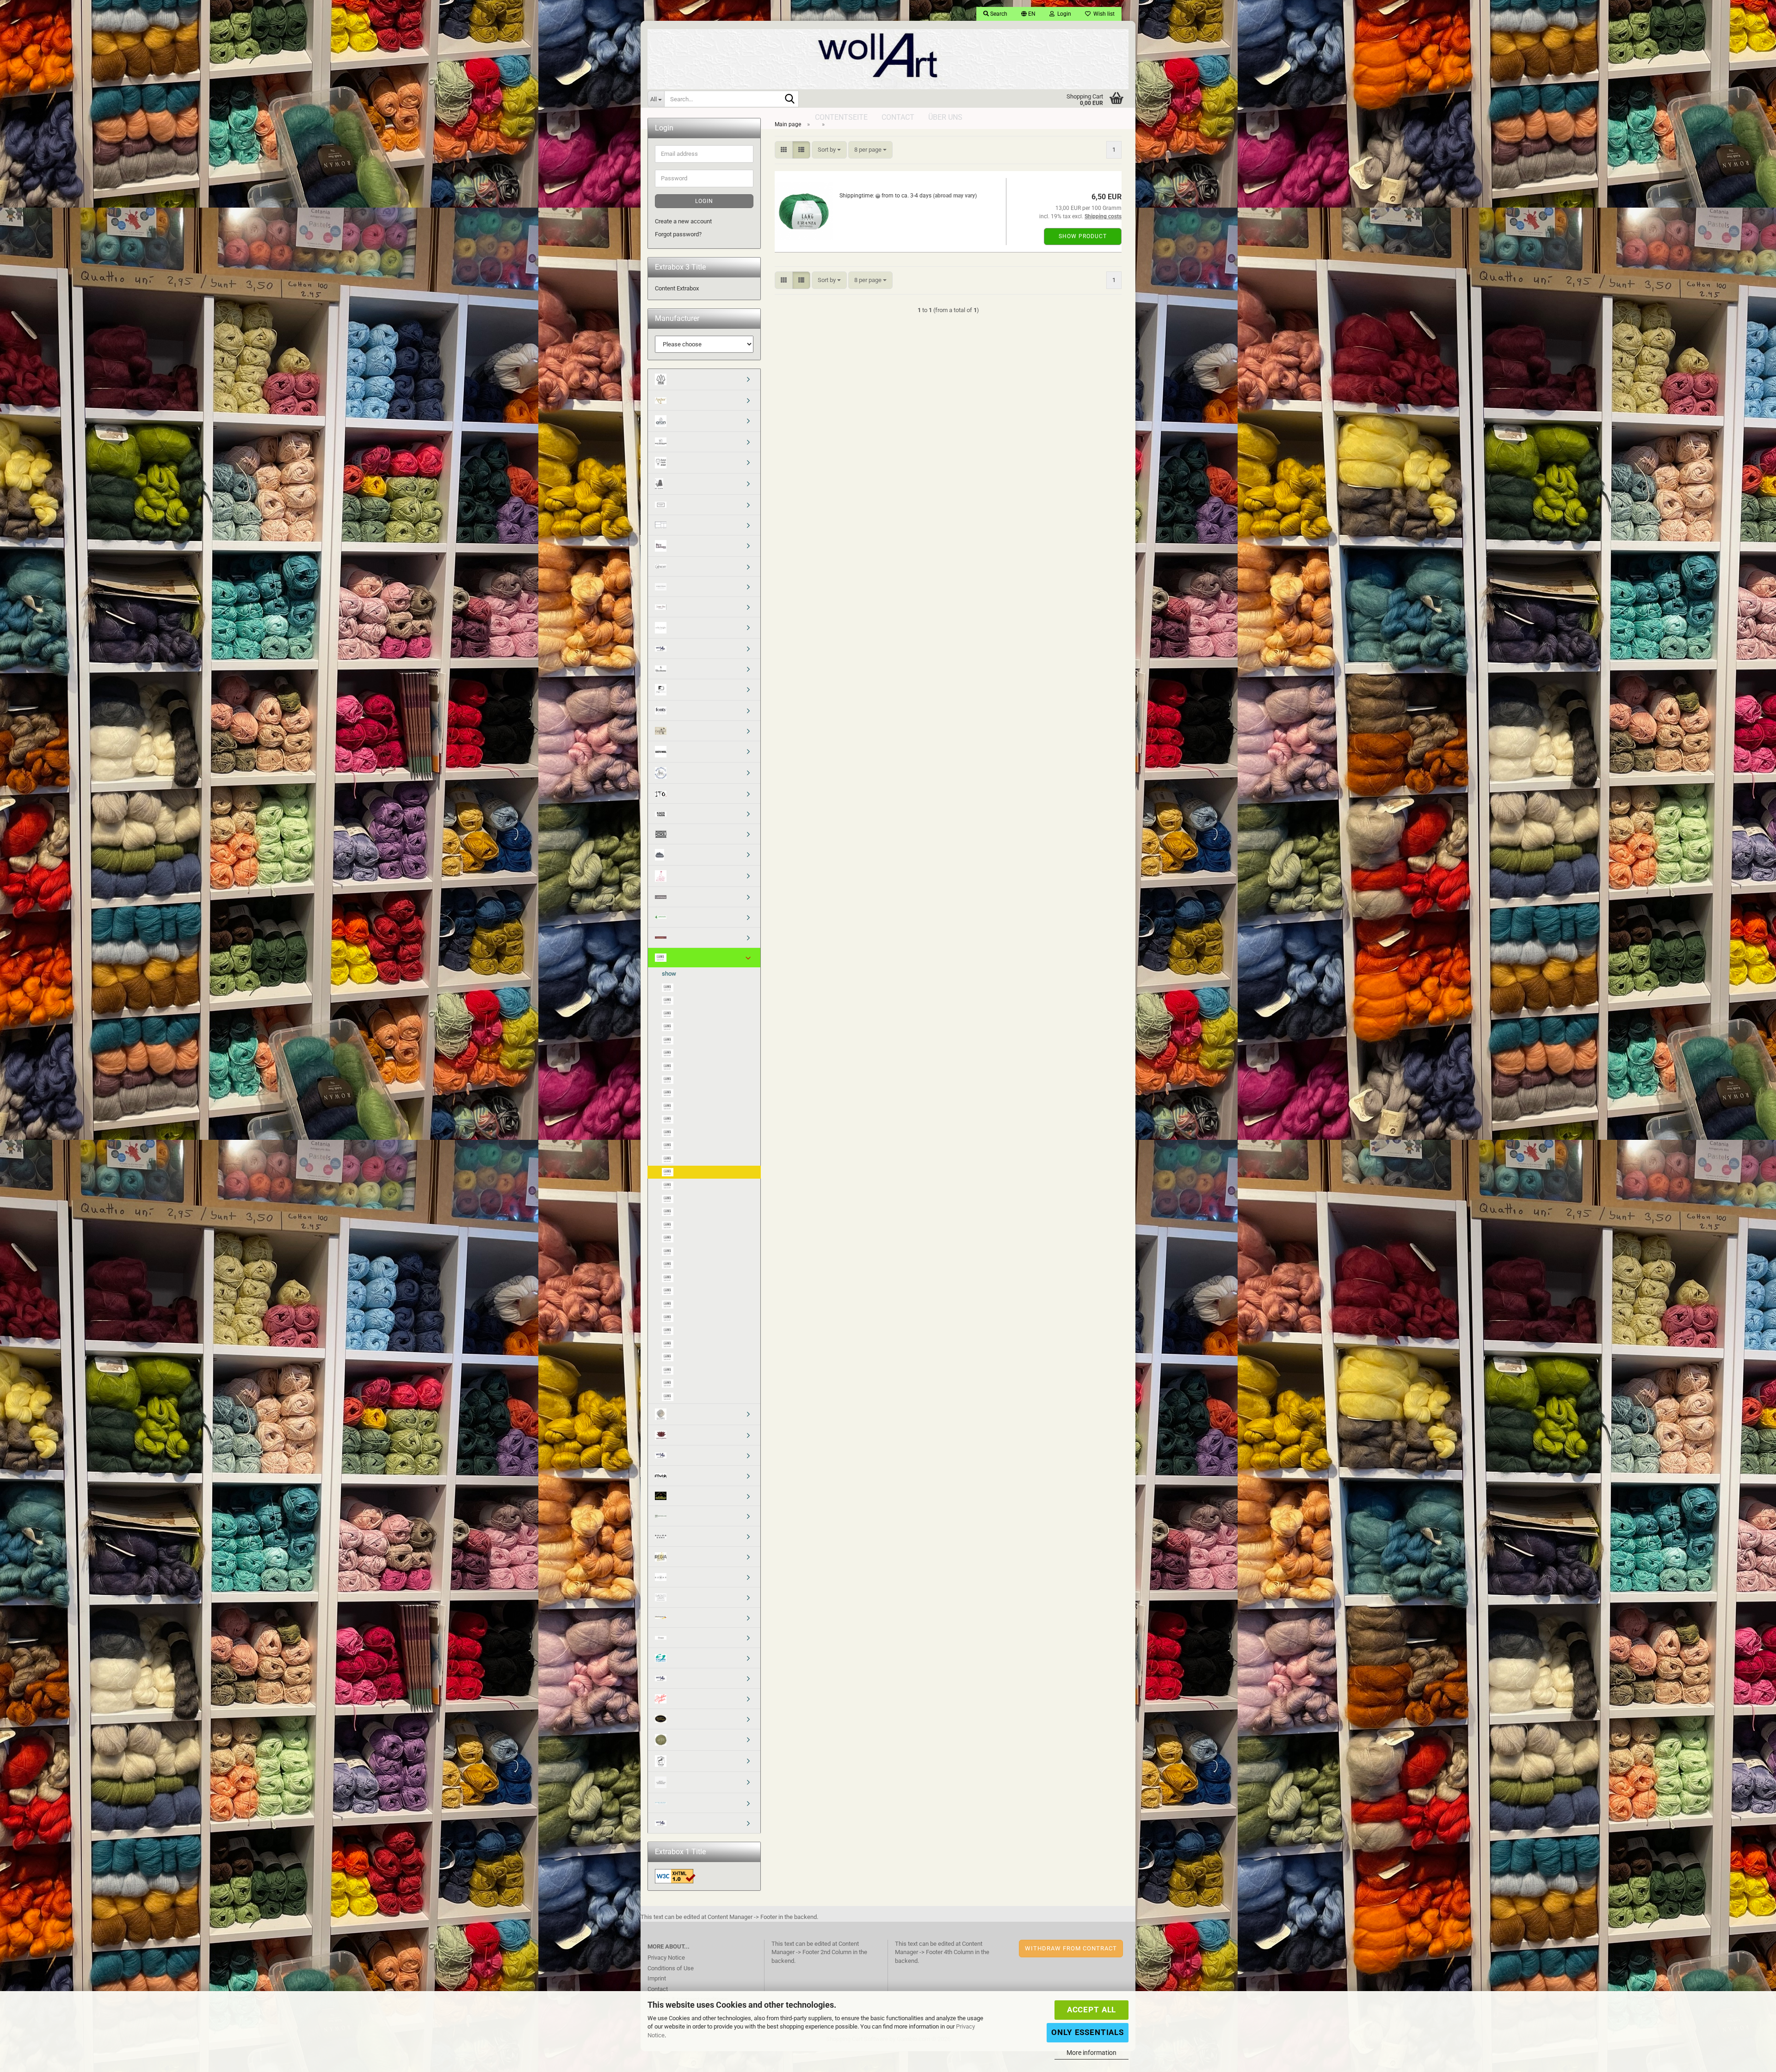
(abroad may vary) (955, 196)
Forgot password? (678, 234)
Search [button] (998, 14)
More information (1091, 2053)
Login (704, 201)
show (669, 974)
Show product (1083, 236)
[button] (1028, 14)
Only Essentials (1088, 2032)
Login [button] (1063, 14)
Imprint (657, 1978)
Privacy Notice (666, 1958)
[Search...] (790, 99)
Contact (658, 1989)
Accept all (1091, 2010)
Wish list (1103, 14)
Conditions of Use (671, 1968)
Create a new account (683, 221)
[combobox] (829, 150)
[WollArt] (888, 55)
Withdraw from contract (1071, 1948)
